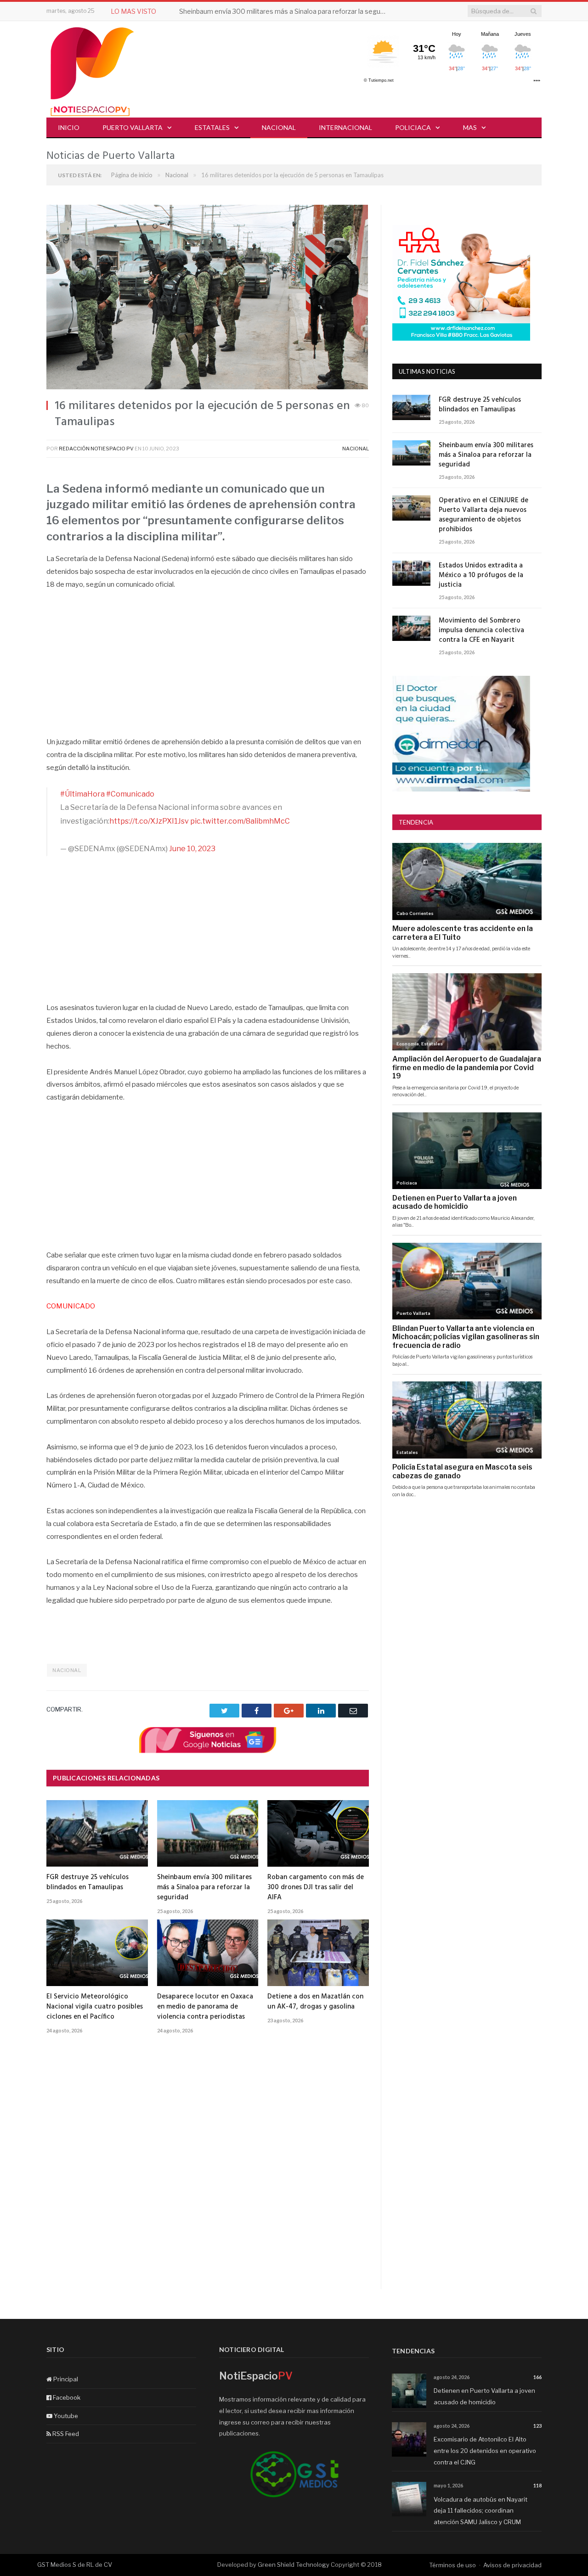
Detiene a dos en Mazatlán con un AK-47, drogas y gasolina (315, 2002)
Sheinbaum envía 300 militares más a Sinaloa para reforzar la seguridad (285, 11)
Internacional (345, 127)
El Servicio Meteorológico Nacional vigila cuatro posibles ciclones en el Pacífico (95, 2007)
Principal (65, 2379)
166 (537, 2377)
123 (537, 2426)
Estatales (212, 127)
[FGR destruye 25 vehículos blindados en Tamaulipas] (97, 1833)
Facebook (66, 2397)
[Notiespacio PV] (92, 70)
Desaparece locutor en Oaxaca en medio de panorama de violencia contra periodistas (205, 2007)
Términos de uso (452, 2565)
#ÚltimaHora (82, 794)
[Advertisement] (208, 668)
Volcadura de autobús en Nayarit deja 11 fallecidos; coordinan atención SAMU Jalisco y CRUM (481, 2511)
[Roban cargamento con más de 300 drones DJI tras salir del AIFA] (318, 1833)
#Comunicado (130, 794)
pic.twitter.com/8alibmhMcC (240, 821)
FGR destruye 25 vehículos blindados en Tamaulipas (88, 1882)
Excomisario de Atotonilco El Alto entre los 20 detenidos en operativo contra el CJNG (485, 2450)
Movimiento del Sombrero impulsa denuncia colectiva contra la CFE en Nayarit (481, 631)
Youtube (65, 2416)
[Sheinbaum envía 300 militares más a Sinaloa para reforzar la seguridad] (208, 1833)
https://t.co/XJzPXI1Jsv (149, 821)
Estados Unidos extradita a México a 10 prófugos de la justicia (481, 575)
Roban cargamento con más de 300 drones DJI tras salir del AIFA (316, 1887)
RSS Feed (65, 2434)
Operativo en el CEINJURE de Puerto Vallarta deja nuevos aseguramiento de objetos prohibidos (483, 515)
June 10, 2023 (192, 849)
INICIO (69, 127)
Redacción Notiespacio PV (96, 449)
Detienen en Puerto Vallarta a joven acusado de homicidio (484, 2396)
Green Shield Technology (294, 2565)
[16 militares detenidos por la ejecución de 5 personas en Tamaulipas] (208, 298)
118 (537, 2485)
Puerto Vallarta (133, 127)
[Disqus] (208, 2172)
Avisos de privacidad (512, 2565)
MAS (470, 127)
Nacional (279, 127)
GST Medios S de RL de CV (75, 2565)
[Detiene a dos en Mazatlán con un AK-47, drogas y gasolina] (318, 1953)
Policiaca (413, 127)
